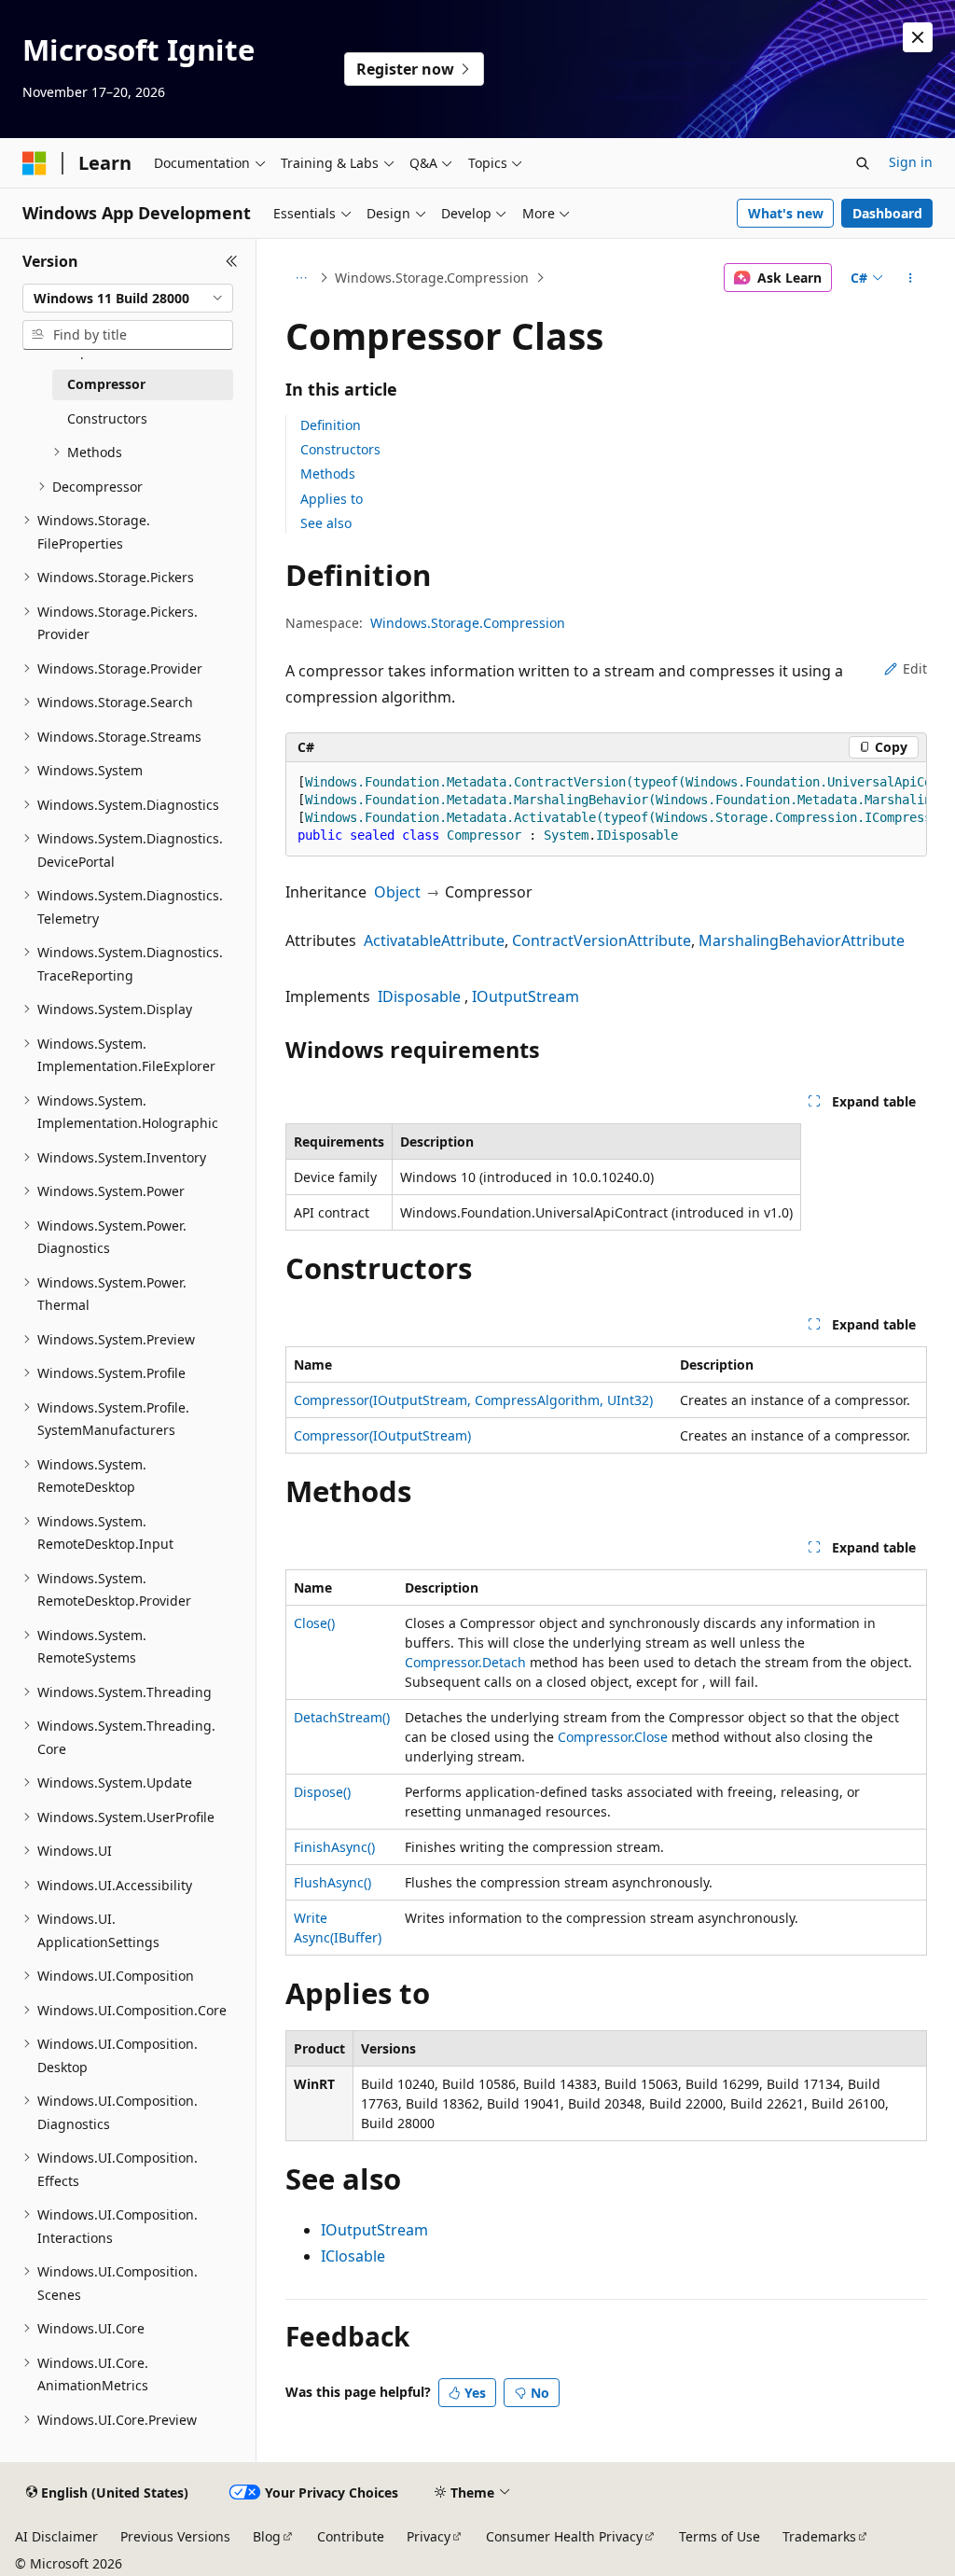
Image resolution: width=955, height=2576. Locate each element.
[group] (606, 809)
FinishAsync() (334, 1847)
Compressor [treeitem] (106, 384)
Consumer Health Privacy (564, 2536)
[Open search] (863, 163)
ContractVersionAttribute (602, 940)
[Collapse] (232, 261)
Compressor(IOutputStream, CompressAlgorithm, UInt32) (473, 1400)
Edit (915, 668)
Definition (331, 425)
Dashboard (887, 213)
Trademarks (819, 2536)
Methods (328, 473)
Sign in (911, 162)
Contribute (351, 2536)
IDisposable (419, 996)
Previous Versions (175, 2536)
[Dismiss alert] (918, 37)
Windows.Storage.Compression (432, 278)
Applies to (332, 499)
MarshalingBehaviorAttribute (802, 940)
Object (397, 892)
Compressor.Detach (465, 1662)
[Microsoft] (35, 163)
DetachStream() (342, 1717)
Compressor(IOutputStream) (382, 1435)
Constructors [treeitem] (107, 418)
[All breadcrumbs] (302, 278)
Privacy (429, 2536)
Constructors (340, 449)
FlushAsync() (332, 1882)
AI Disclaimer (56, 2536)
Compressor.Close (613, 1737)
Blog (267, 2536)
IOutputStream (526, 996)
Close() (314, 1623)
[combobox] (128, 299)
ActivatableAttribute (434, 940)
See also (326, 523)
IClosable (353, 2256)
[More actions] (910, 278)
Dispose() (322, 1792)
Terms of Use (720, 2536)
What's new (786, 213)
